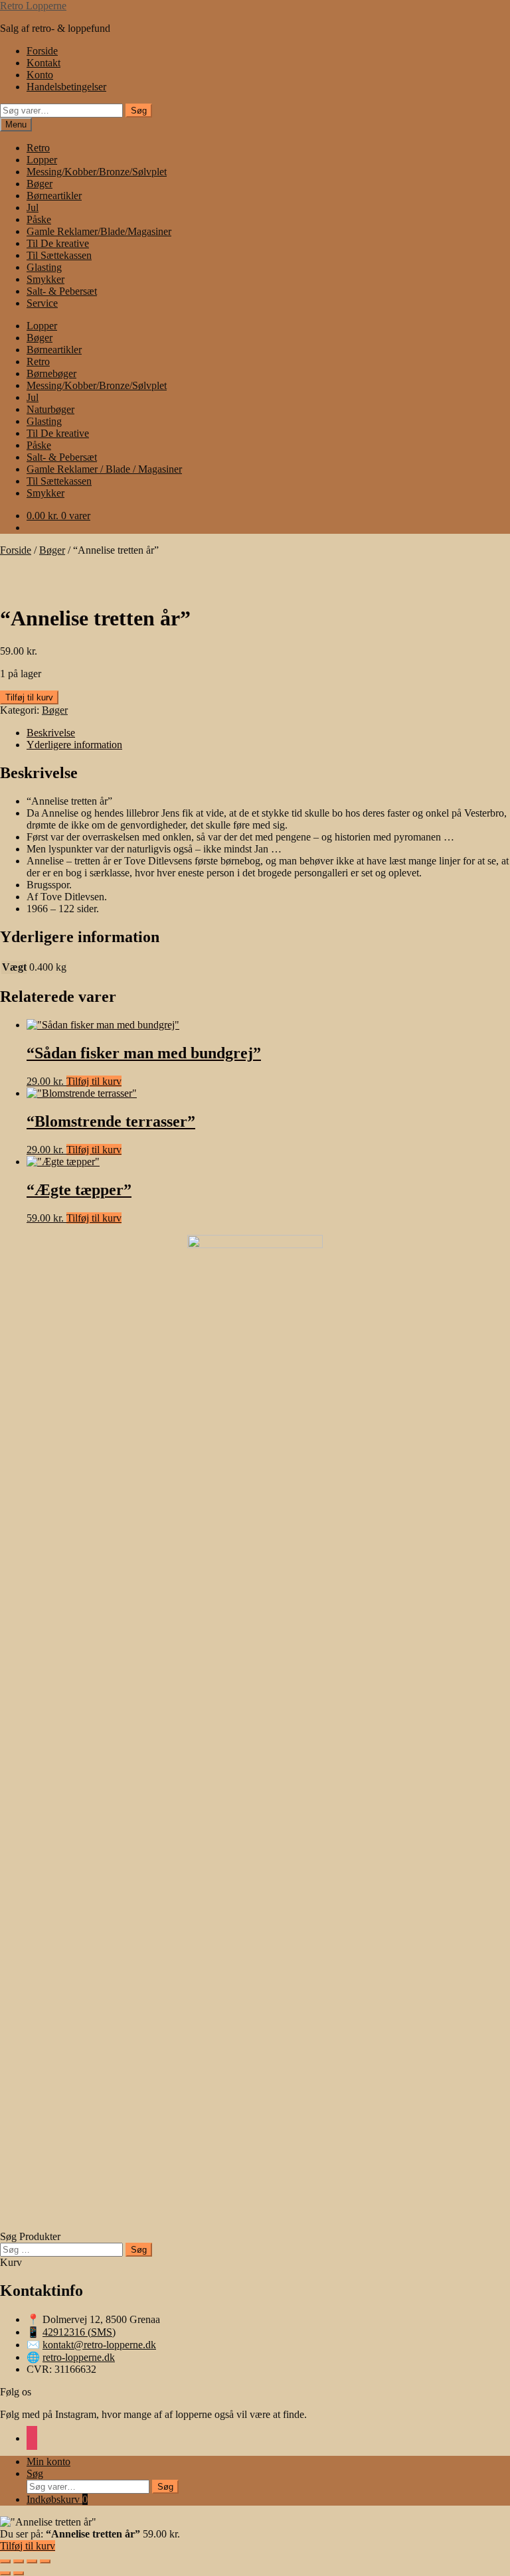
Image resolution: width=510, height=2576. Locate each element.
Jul (33, 207)
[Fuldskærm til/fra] (19, 2561)
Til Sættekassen (59, 255)
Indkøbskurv (57, 2499)
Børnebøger (51, 373)
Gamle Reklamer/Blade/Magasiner (99, 231)
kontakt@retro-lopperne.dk (99, 2345)
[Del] (32, 2561)
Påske (39, 219)
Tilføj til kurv (29, 697)
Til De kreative (58, 243)
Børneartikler (54, 196)
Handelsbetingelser (66, 87)
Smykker (45, 279)
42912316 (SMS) (79, 2332)
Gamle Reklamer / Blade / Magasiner (104, 469)
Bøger (40, 184)
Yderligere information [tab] (74, 745)
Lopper (42, 160)
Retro (38, 148)
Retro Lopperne (33, 6)
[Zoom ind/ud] (5, 2561)
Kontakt (43, 63)
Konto (40, 75)
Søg (139, 111)
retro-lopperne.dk (79, 2357)
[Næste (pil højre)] (19, 2573)
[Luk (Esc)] (45, 2561)
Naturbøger (50, 409)
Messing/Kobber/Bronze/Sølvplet (97, 172)
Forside (42, 51)
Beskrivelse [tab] (51, 733)
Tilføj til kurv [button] (94, 1081)
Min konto (48, 2461)
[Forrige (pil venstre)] (5, 2573)
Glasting (44, 267)
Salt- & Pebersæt (62, 291)
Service (42, 303)
